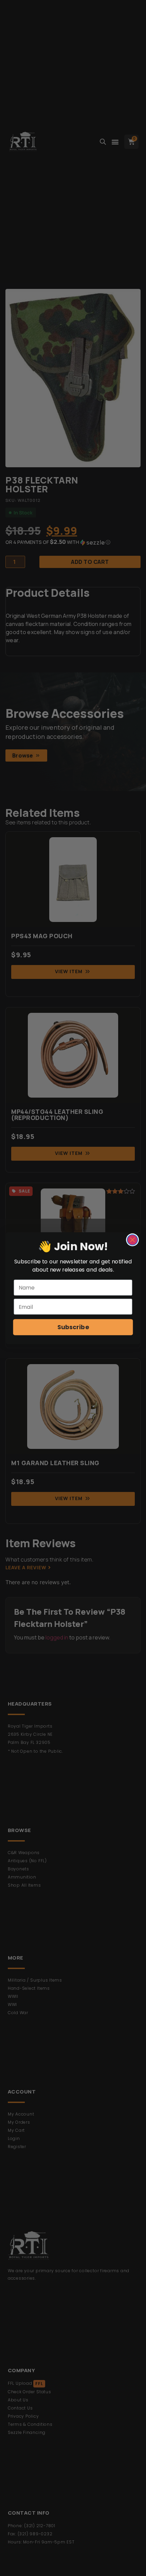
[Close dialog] (133, 1240)
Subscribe (73, 1327)
